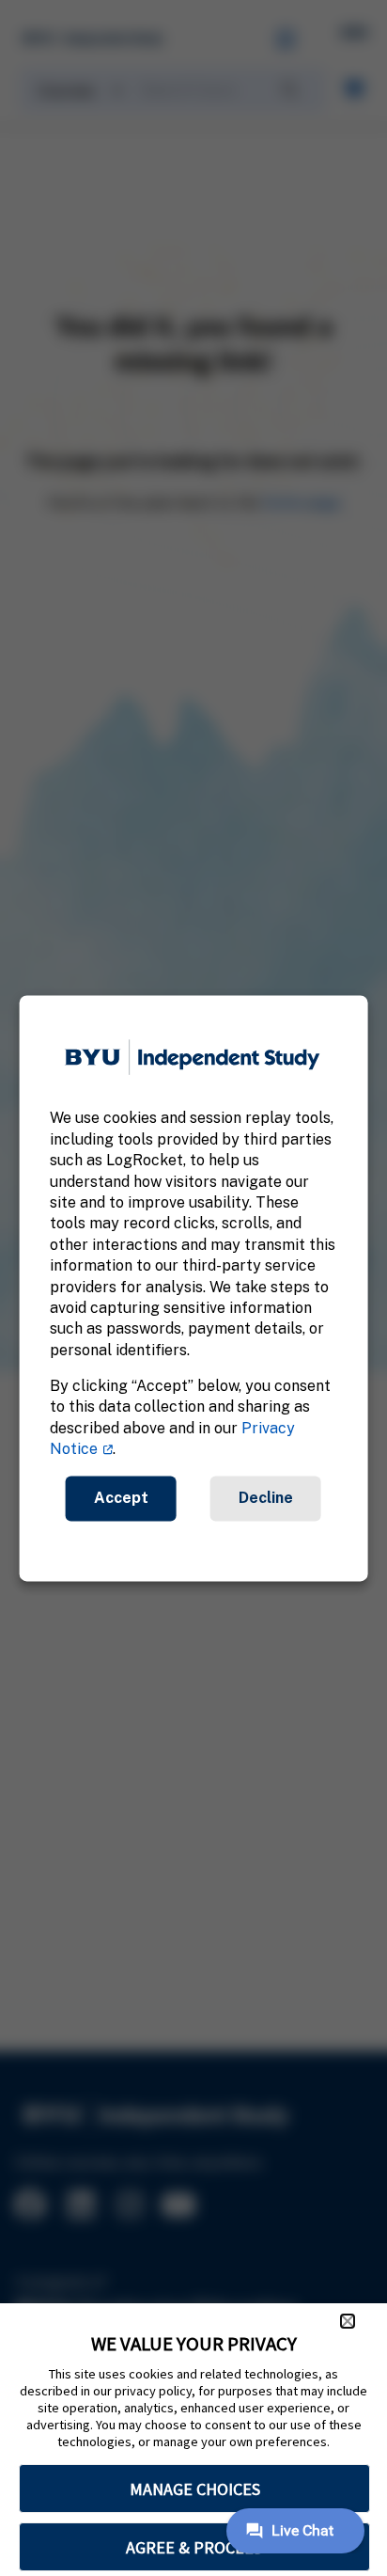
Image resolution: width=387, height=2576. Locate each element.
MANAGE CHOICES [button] (195, 2489)
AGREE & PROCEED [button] (195, 2547)
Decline (266, 1498)
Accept (121, 1498)
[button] (348, 2321)
